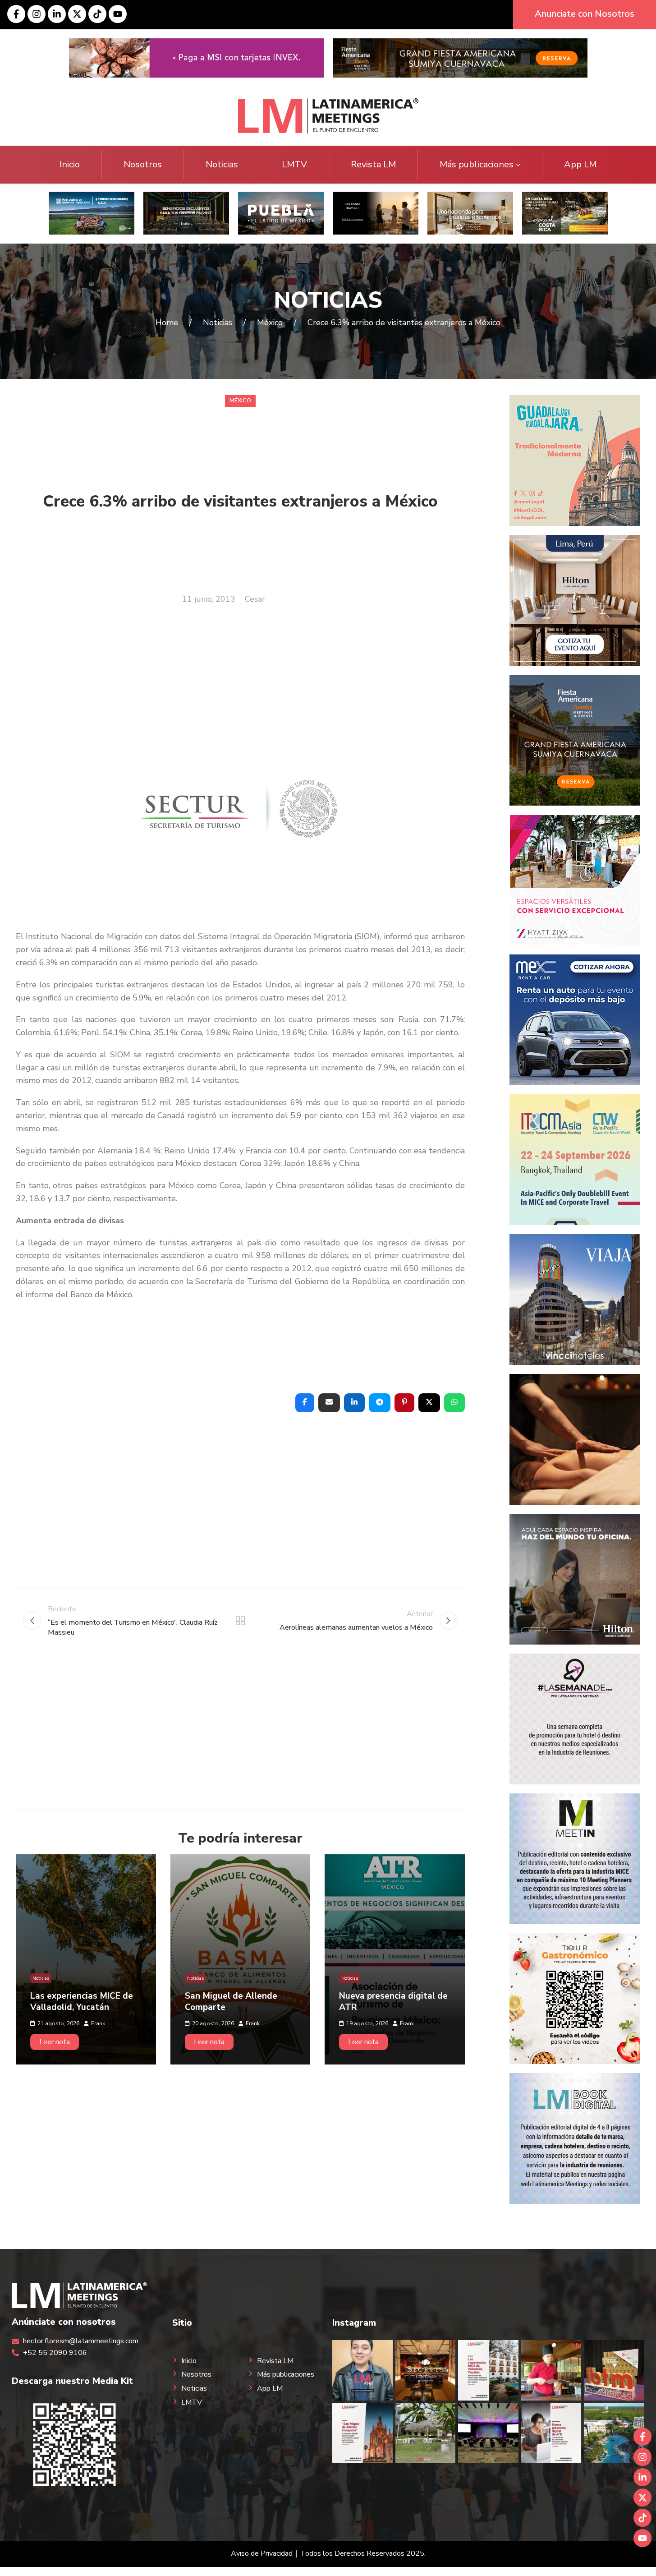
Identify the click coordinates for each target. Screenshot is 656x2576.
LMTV (294, 164)
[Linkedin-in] (57, 14)
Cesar (255, 599)
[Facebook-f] (16, 14)
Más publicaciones (477, 164)
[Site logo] (328, 115)
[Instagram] (37, 14)
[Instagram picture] (362, 2370)
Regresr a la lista (240, 1621)
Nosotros (143, 164)
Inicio (70, 164)
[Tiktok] (97, 14)
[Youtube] (118, 14)
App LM (580, 164)
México (240, 401)
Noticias (222, 164)
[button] (305, 1403)
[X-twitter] (77, 14)
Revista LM (373, 164)
